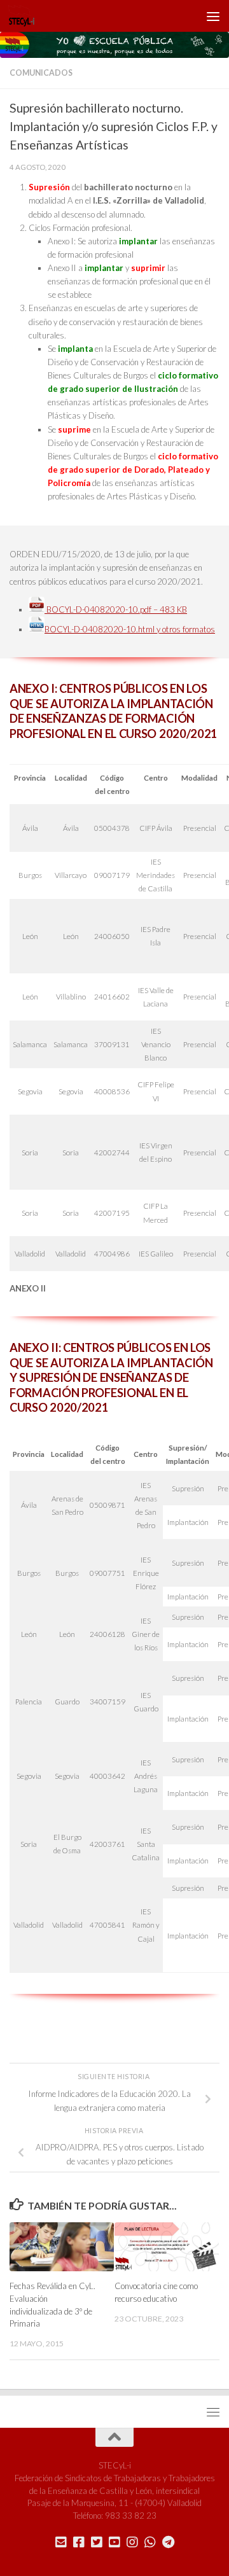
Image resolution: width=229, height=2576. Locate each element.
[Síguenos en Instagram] (132, 2542)
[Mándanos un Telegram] (168, 2542)
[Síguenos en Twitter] (97, 2542)
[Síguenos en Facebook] (79, 2542)
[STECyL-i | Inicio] (26, 16)
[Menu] (213, 16)
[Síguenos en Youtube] (114, 2542)
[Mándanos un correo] (61, 2542)
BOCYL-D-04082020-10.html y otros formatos (130, 629)
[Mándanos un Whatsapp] (150, 2542)
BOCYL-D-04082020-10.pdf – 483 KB (116, 609)
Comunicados (41, 73)
